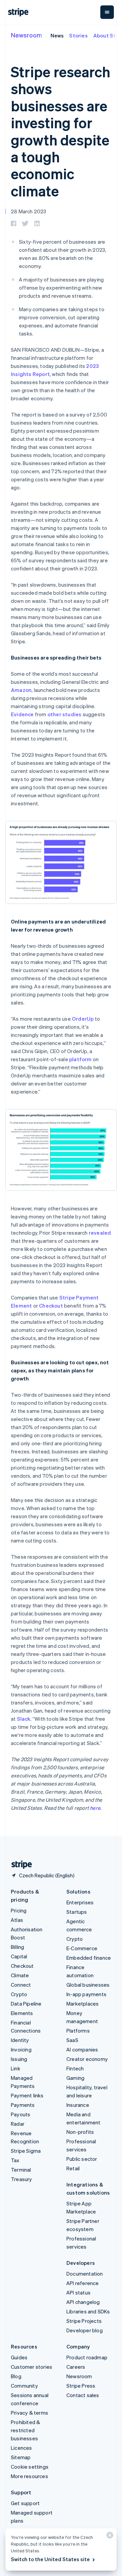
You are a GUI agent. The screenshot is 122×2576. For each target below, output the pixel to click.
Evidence (22, 714)
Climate (20, 1975)
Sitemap (21, 2457)
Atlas (17, 1920)
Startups (77, 1912)
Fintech (75, 2068)
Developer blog (85, 2330)
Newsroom (26, 35)
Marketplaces (83, 2004)
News (57, 35)
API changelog (83, 2302)
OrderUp (83, 1019)
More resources (29, 2476)
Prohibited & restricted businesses (25, 2430)
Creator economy (87, 2059)
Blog (16, 2376)
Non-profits (80, 2132)
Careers (76, 2367)
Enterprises (80, 1902)
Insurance (78, 2105)
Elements (22, 2013)
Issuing (19, 2059)
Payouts (21, 2114)
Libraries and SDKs (88, 2311)
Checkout (51, 1306)
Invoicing (21, 2049)
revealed (100, 1233)
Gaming (75, 2078)
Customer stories (32, 2367)
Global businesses (88, 1985)
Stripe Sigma (26, 2151)
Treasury (22, 2179)
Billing (17, 1947)
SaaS (72, 2040)
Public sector (82, 2159)
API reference (83, 2283)
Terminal (21, 2170)
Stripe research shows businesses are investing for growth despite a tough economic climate (60, 131)
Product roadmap (87, 2357)
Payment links (27, 2095)
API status (78, 2292)
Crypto (19, 1994)
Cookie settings (30, 2467)
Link (16, 2068)
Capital (19, 1956)
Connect (21, 1985)
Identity (20, 2040)
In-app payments (86, 1994)
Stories (78, 35)
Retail (73, 2168)
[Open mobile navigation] (107, 12)
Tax (15, 2160)
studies (72, 714)
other (54, 714)
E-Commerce (82, 1948)
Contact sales (83, 2395)
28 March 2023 (29, 211)
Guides (19, 2357)
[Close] (109, 2537)
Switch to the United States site (50, 2559)
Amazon (21, 690)
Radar (18, 2124)
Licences (22, 2448)
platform (80, 1059)
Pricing (19, 1910)
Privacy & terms (29, 2413)
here (95, 1808)
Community (24, 2386)
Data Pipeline (26, 2004)
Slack (24, 1719)
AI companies (82, 2049)
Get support (25, 2503)
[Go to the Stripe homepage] (19, 1865)
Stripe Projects (84, 2321)
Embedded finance (89, 1958)
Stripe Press (81, 2386)
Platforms (78, 2031)
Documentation (85, 2274)
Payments (23, 2105)
